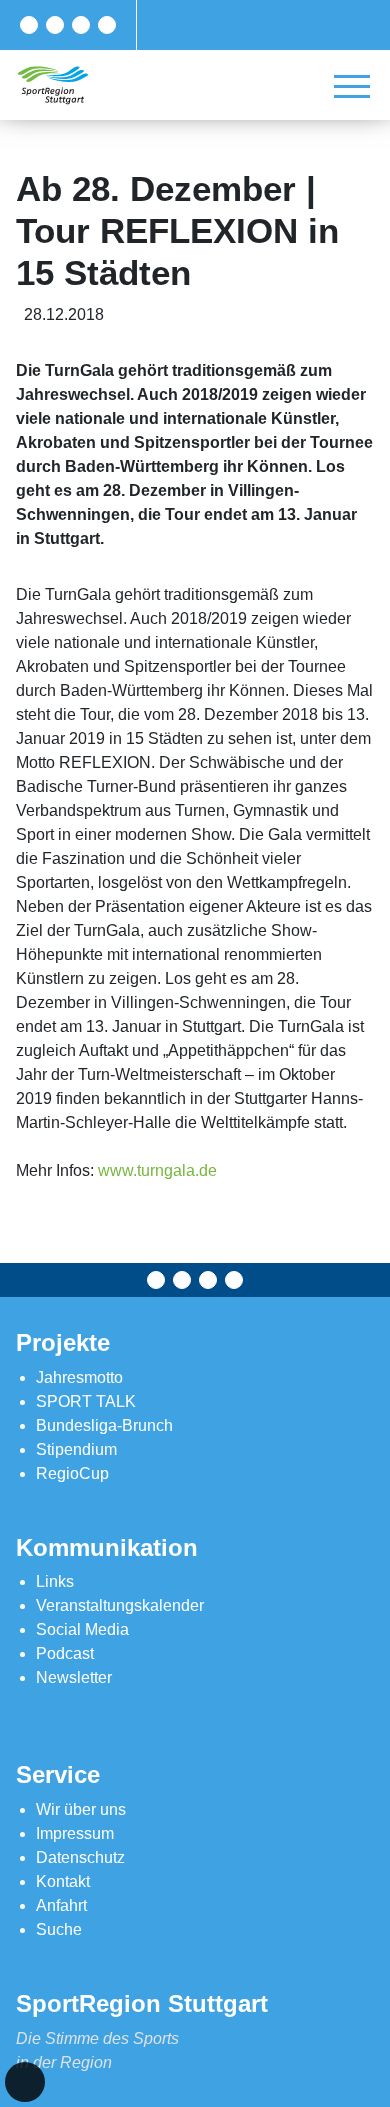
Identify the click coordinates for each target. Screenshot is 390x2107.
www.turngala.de (157, 1170)
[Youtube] (107, 25)
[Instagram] (81, 25)
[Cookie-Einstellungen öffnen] (25, 2082)
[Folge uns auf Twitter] (55, 25)
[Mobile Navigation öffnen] (352, 86)
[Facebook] (29, 25)
